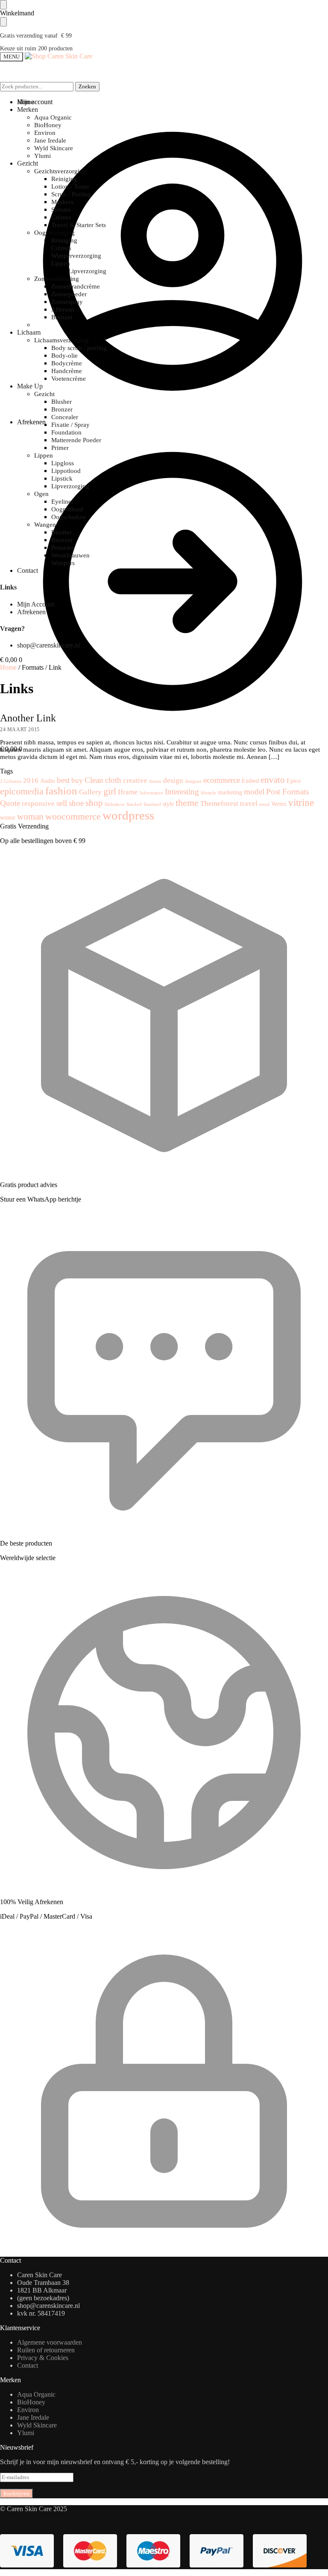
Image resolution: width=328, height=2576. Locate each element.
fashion (61, 791)
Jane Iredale (33, 2417)
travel (249, 804)
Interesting (182, 792)
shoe (76, 803)
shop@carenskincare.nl (48, 645)
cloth (113, 780)
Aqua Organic (36, 2394)
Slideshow (115, 804)
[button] (11, 660)
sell (62, 803)
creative (135, 780)
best (63, 780)
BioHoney (31, 2402)
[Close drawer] (3, 22)
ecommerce (222, 780)
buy (77, 780)
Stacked (134, 804)
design (173, 780)
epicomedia (22, 791)
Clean (94, 780)
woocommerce (73, 816)
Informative (151, 793)
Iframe (128, 792)
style (168, 804)
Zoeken (87, 86)
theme (187, 803)
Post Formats (287, 792)
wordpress (128, 815)
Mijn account (35, 102)
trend (264, 804)
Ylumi (26, 2433)
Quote (10, 803)
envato (273, 780)
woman (30, 817)
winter (8, 817)
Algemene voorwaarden (50, 2342)
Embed (250, 781)
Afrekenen (31, 422)
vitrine (301, 802)
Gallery (90, 792)
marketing (230, 792)
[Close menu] (3, 5)
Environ (28, 2410)
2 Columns (11, 781)
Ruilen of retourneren (46, 2350)
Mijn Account (36, 604)
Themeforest (219, 804)
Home (8, 667)
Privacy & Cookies (43, 2358)
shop (94, 803)
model (254, 792)
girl (110, 791)
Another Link (28, 718)
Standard (152, 804)
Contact (28, 2365)
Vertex (279, 804)
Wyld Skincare (37, 2425)
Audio (48, 781)
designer (193, 781)
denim (155, 781)
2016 (31, 780)
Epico (294, 781)
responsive (38, 804)
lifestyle (208, 793)
